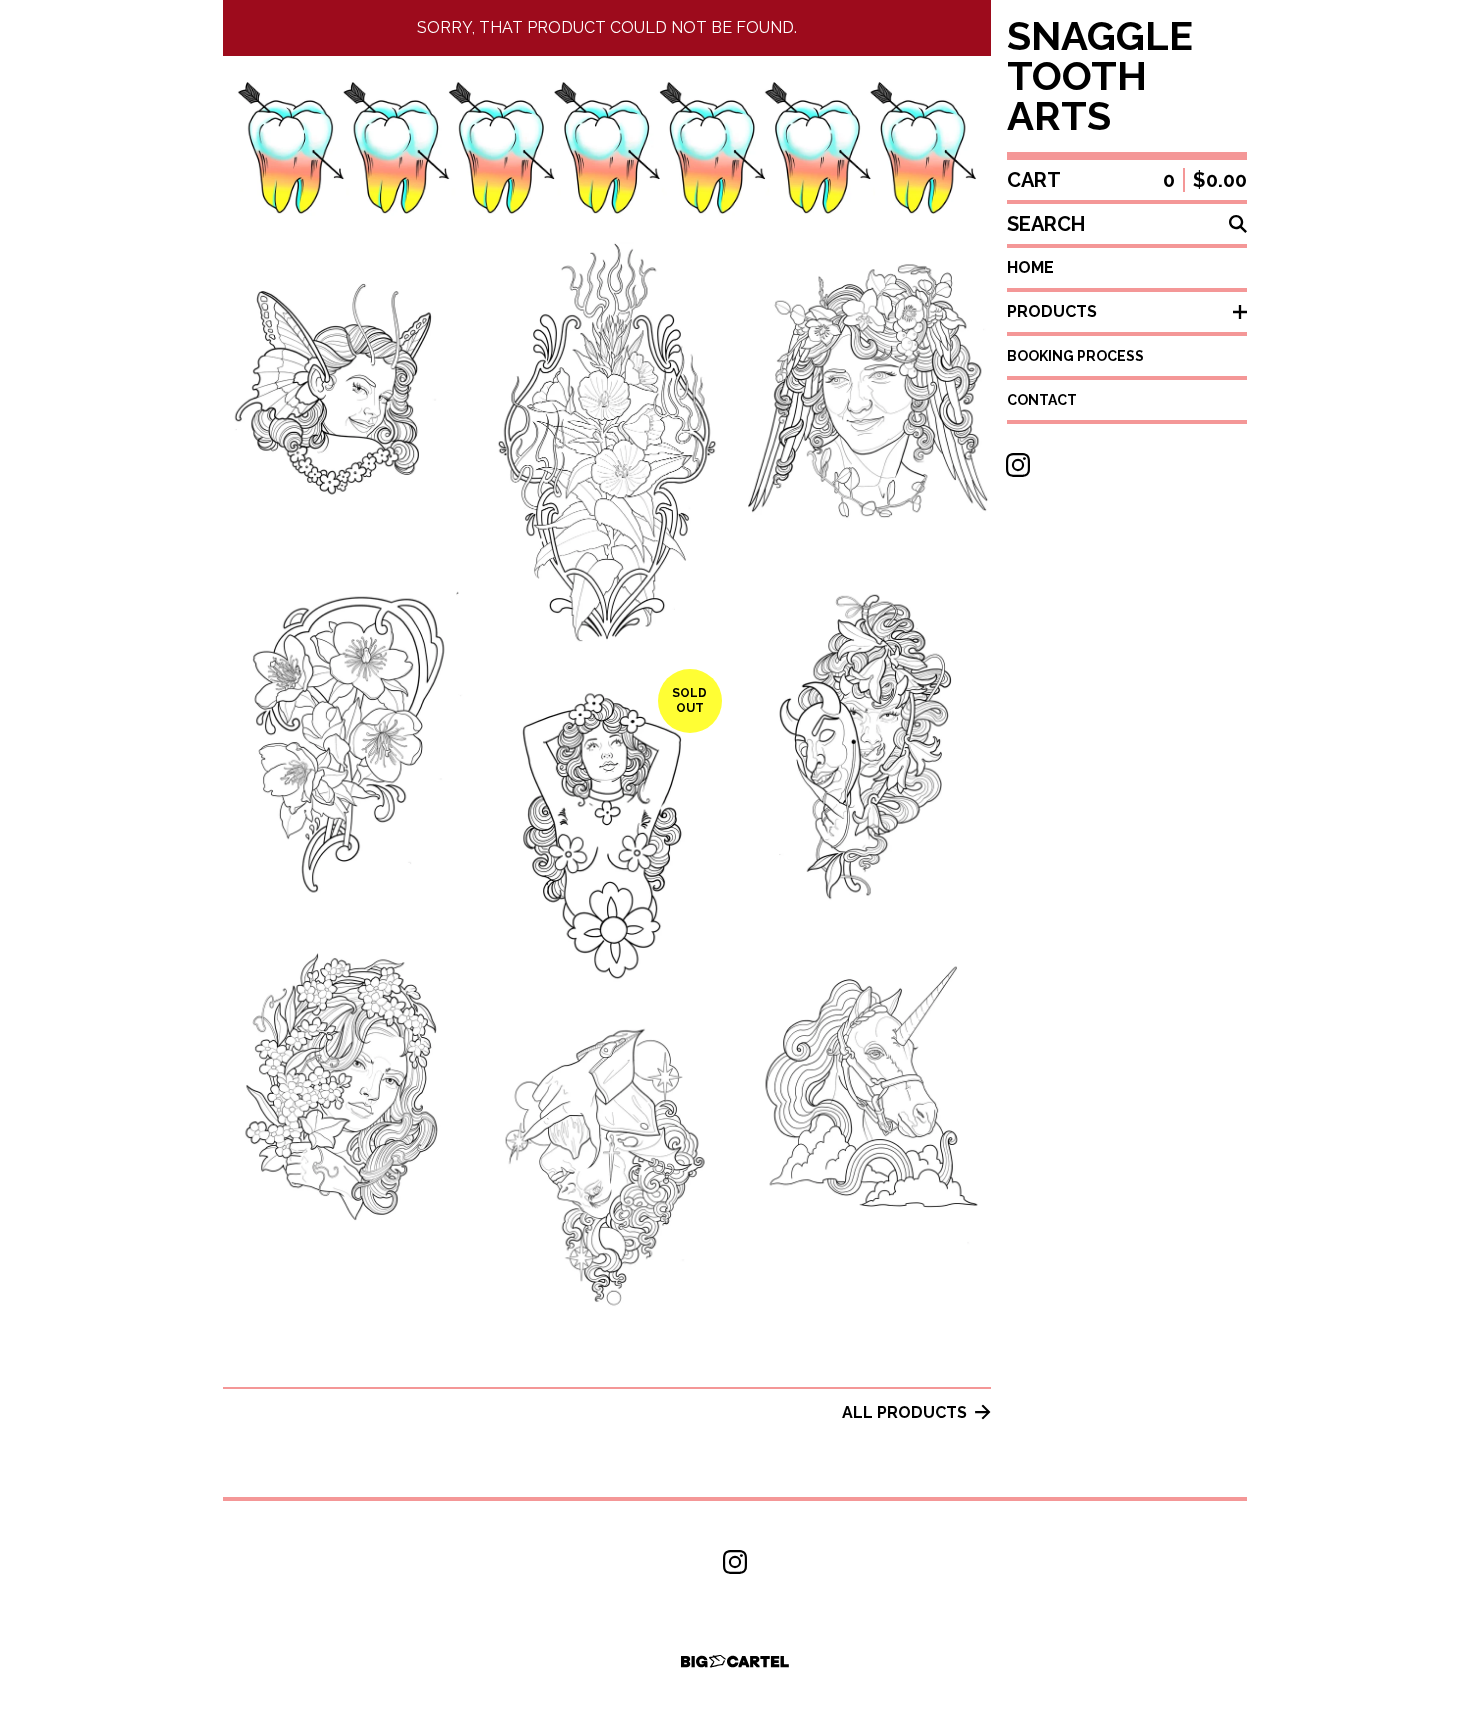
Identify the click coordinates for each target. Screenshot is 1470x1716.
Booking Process (1075, 356)
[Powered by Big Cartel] (735, 1661)
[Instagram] (1018, 465)
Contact (1042, 400)
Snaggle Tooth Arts (1100, 76)
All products (904, 1412)
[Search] (1238, 224)
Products (1052, 311)
